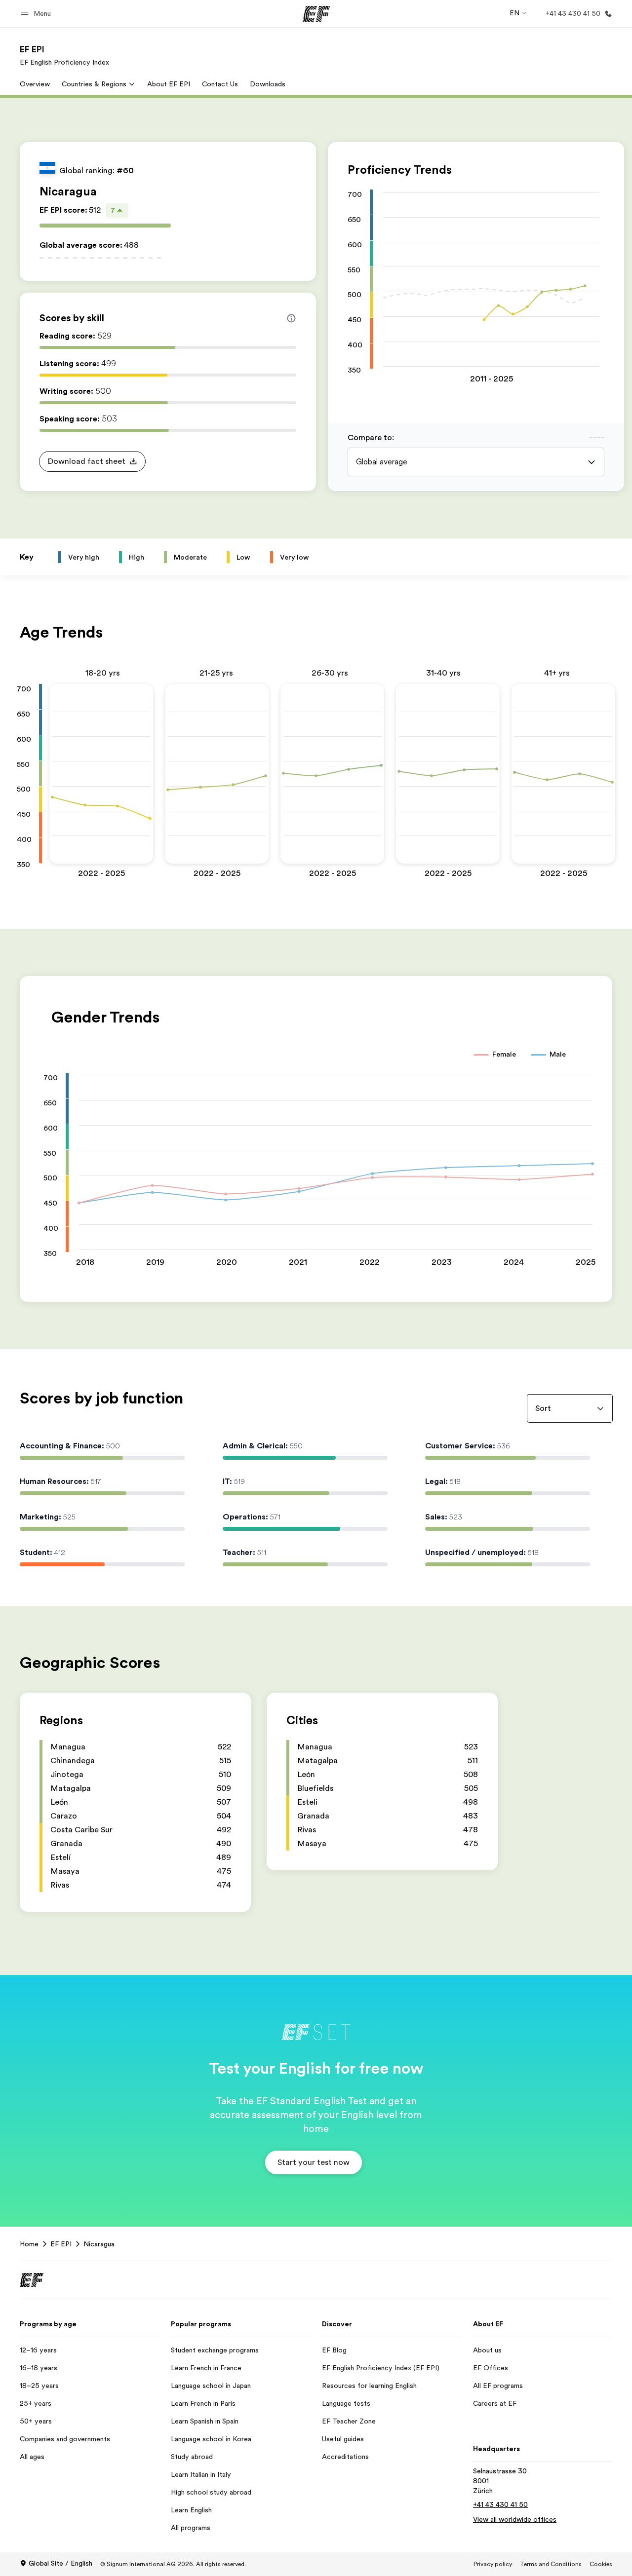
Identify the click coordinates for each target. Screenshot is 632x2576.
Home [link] (29, 2244)
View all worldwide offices (515, 2519)
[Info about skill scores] (291, 318)
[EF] (316, 14)
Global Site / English (60, 2563)
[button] (37, 14)
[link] (64, 55)
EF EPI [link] (61, 2244)
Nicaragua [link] (99, 2244)
